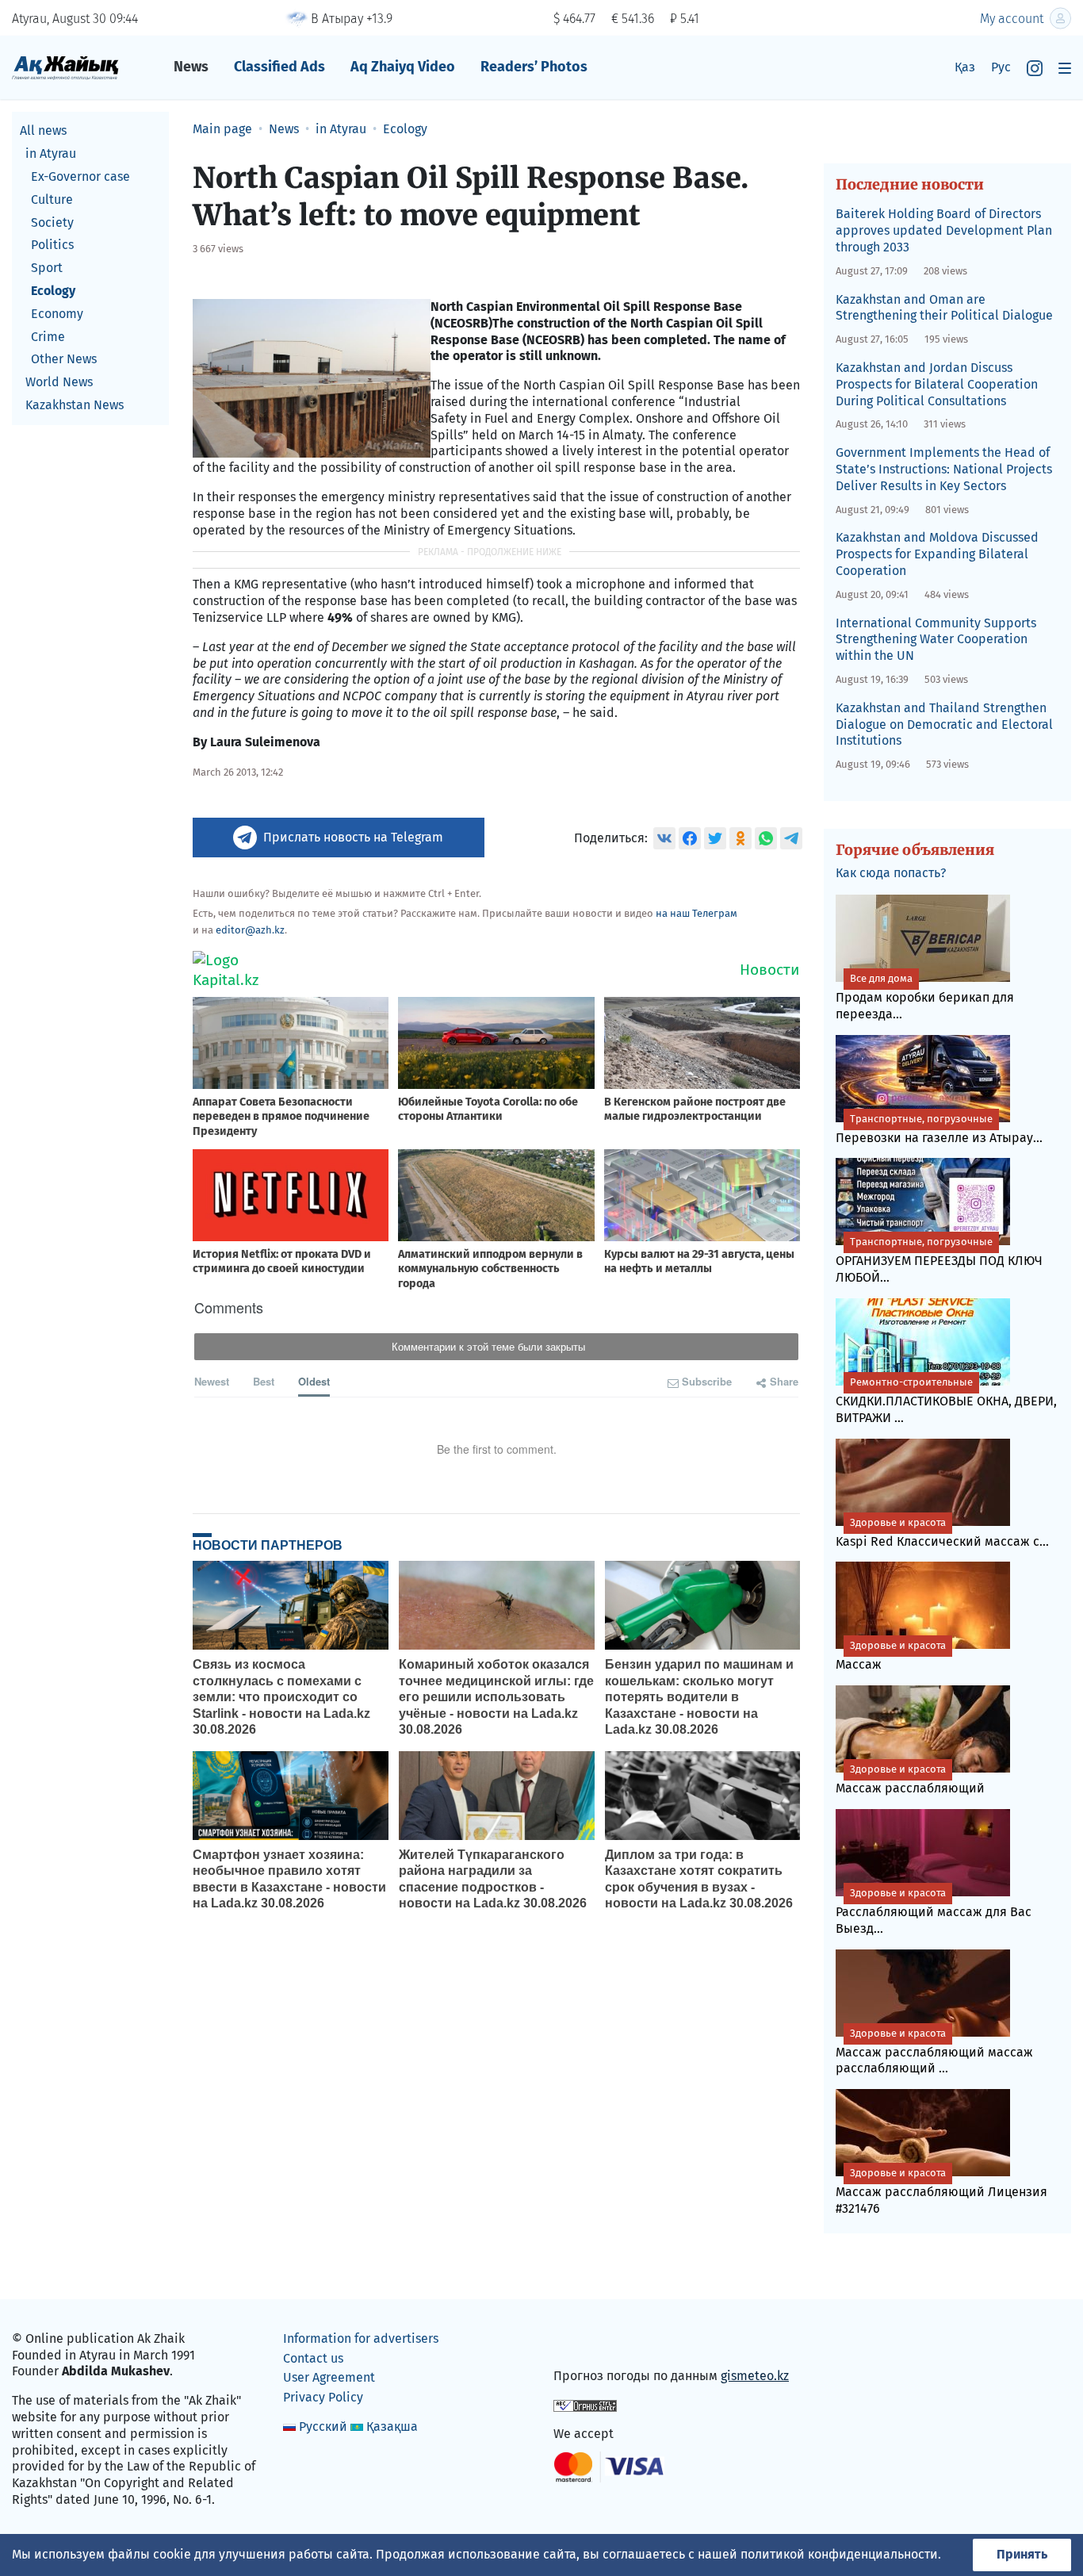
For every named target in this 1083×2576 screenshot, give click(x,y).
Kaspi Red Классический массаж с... (942, 1533)
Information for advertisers (361, 2338)
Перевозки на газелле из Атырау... (939, 1129)
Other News (64, 359)
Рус (1001, 67)
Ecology (53, 291)
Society (52, 222)
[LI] (588, 2342)
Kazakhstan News (75, 405)
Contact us (313, 2358)
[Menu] (1065, 68)
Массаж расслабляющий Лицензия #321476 (941, 2191)
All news (43, 130)
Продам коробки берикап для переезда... (925, 997)
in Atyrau (51, 153)
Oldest (314, 1381)
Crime (48, 336)
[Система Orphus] (585, 2405)
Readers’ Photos (534, 67)
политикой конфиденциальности (839, 2554)
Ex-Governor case (80, 176)
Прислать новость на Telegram (353, 837)
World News (59, 382)
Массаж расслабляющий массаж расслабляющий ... (934, 2052)
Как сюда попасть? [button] (891, 873)
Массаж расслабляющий (910, 1779)
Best (264, 1381)
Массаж (891, 1656)
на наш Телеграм (696, 913)
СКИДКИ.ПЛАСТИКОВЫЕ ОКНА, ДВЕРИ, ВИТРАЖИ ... (946, 1401)
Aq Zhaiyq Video (403, 67)
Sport (47, 268)
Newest (212, 1381)
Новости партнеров (268, 1545)
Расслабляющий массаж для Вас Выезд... (934, 1911)
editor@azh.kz (250, 930)
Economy (57, 313)
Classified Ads (279, 67)
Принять (1022, 2554)
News (191, 67)
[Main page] (65, 67)
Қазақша (392, 2426)
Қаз (965, 67)
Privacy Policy (323, 2397)
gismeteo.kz (755, 2376)
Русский (323, 2426)
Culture (52, 199)
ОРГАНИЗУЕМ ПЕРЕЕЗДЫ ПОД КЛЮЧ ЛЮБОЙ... (939, 1260)
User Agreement (329, 2377)
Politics (52, 245)
